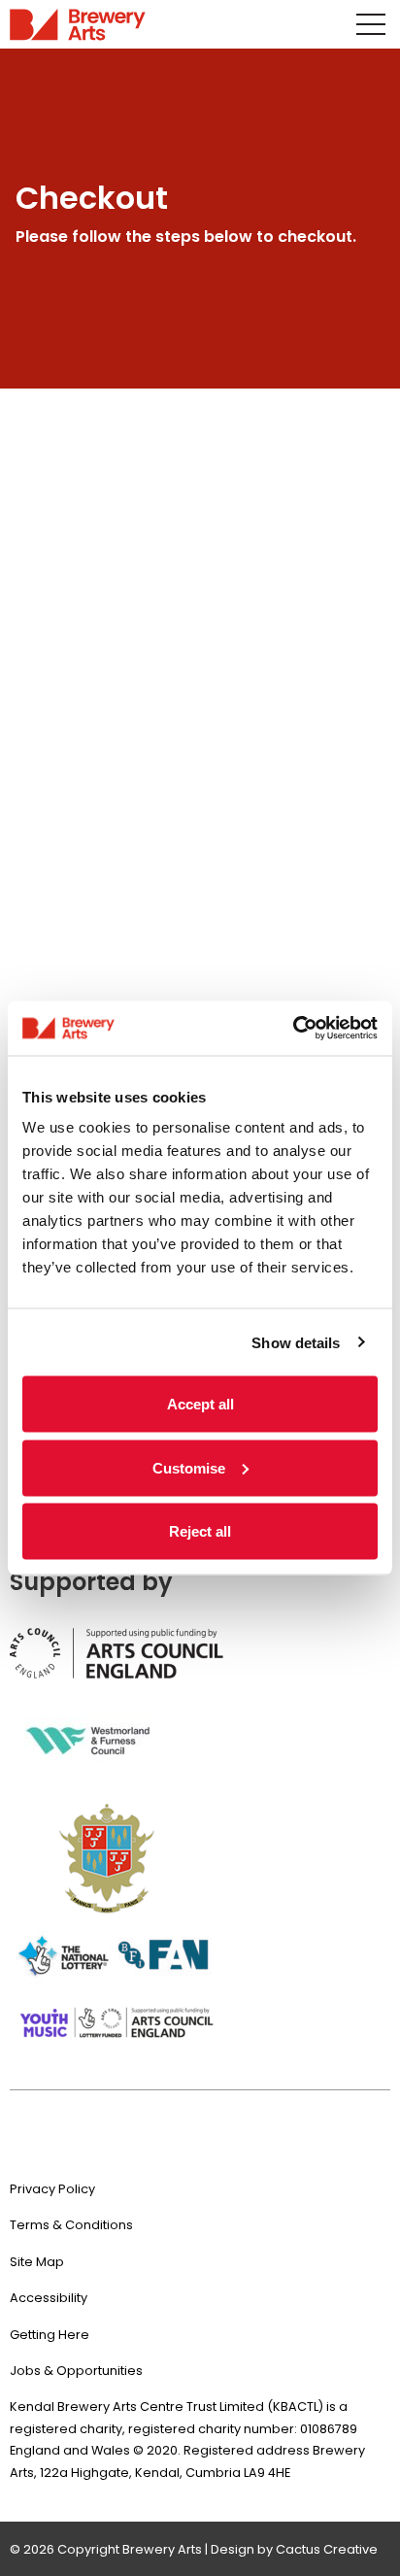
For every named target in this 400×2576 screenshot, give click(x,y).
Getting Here (50, 2335)
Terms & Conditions (71, 2225)
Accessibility (49, 2298)
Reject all (200, 1531)
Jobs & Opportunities (76, 2371)
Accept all (200, 1404)
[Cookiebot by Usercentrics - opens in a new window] (293, 1029)
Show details (296, 1342)
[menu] (371, 24)
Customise (189, 1467)
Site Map (37, 2262)
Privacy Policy (52, 2189)
